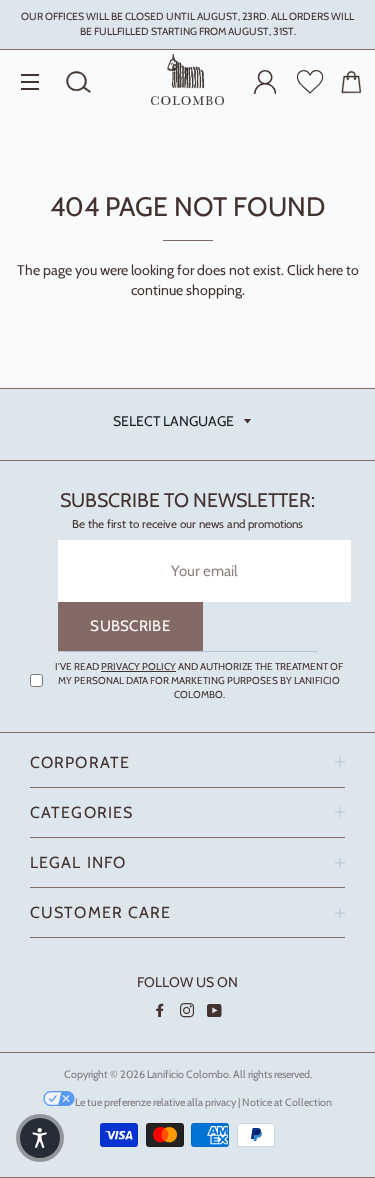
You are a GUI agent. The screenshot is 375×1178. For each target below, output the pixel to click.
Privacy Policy (138, 666)
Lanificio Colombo (188, 1074)
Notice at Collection (287, 1102)
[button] (40, 1138)
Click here (315, 270)
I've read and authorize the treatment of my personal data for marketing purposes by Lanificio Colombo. (199, 680)
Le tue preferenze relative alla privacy (155, 1102)
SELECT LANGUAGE (173, 421)
